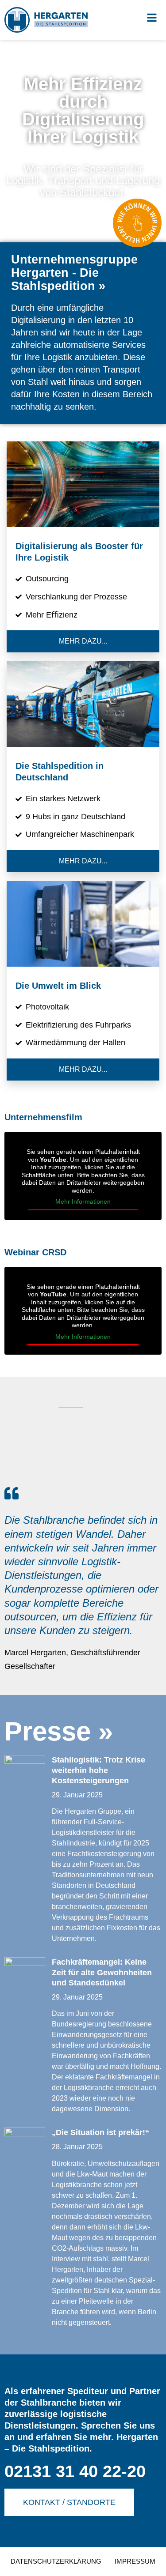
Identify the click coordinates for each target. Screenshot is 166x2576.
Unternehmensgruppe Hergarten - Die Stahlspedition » (74, 273)
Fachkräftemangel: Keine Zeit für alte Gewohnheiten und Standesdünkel (102, 1972)
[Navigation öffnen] (152, 18)
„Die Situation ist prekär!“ (100, 2132)
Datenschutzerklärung (56, 2561)
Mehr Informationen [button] (83, 1201)
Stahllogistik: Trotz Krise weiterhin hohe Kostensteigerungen (98, 1770)
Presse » (59, 1731)
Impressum (135, 2561)
